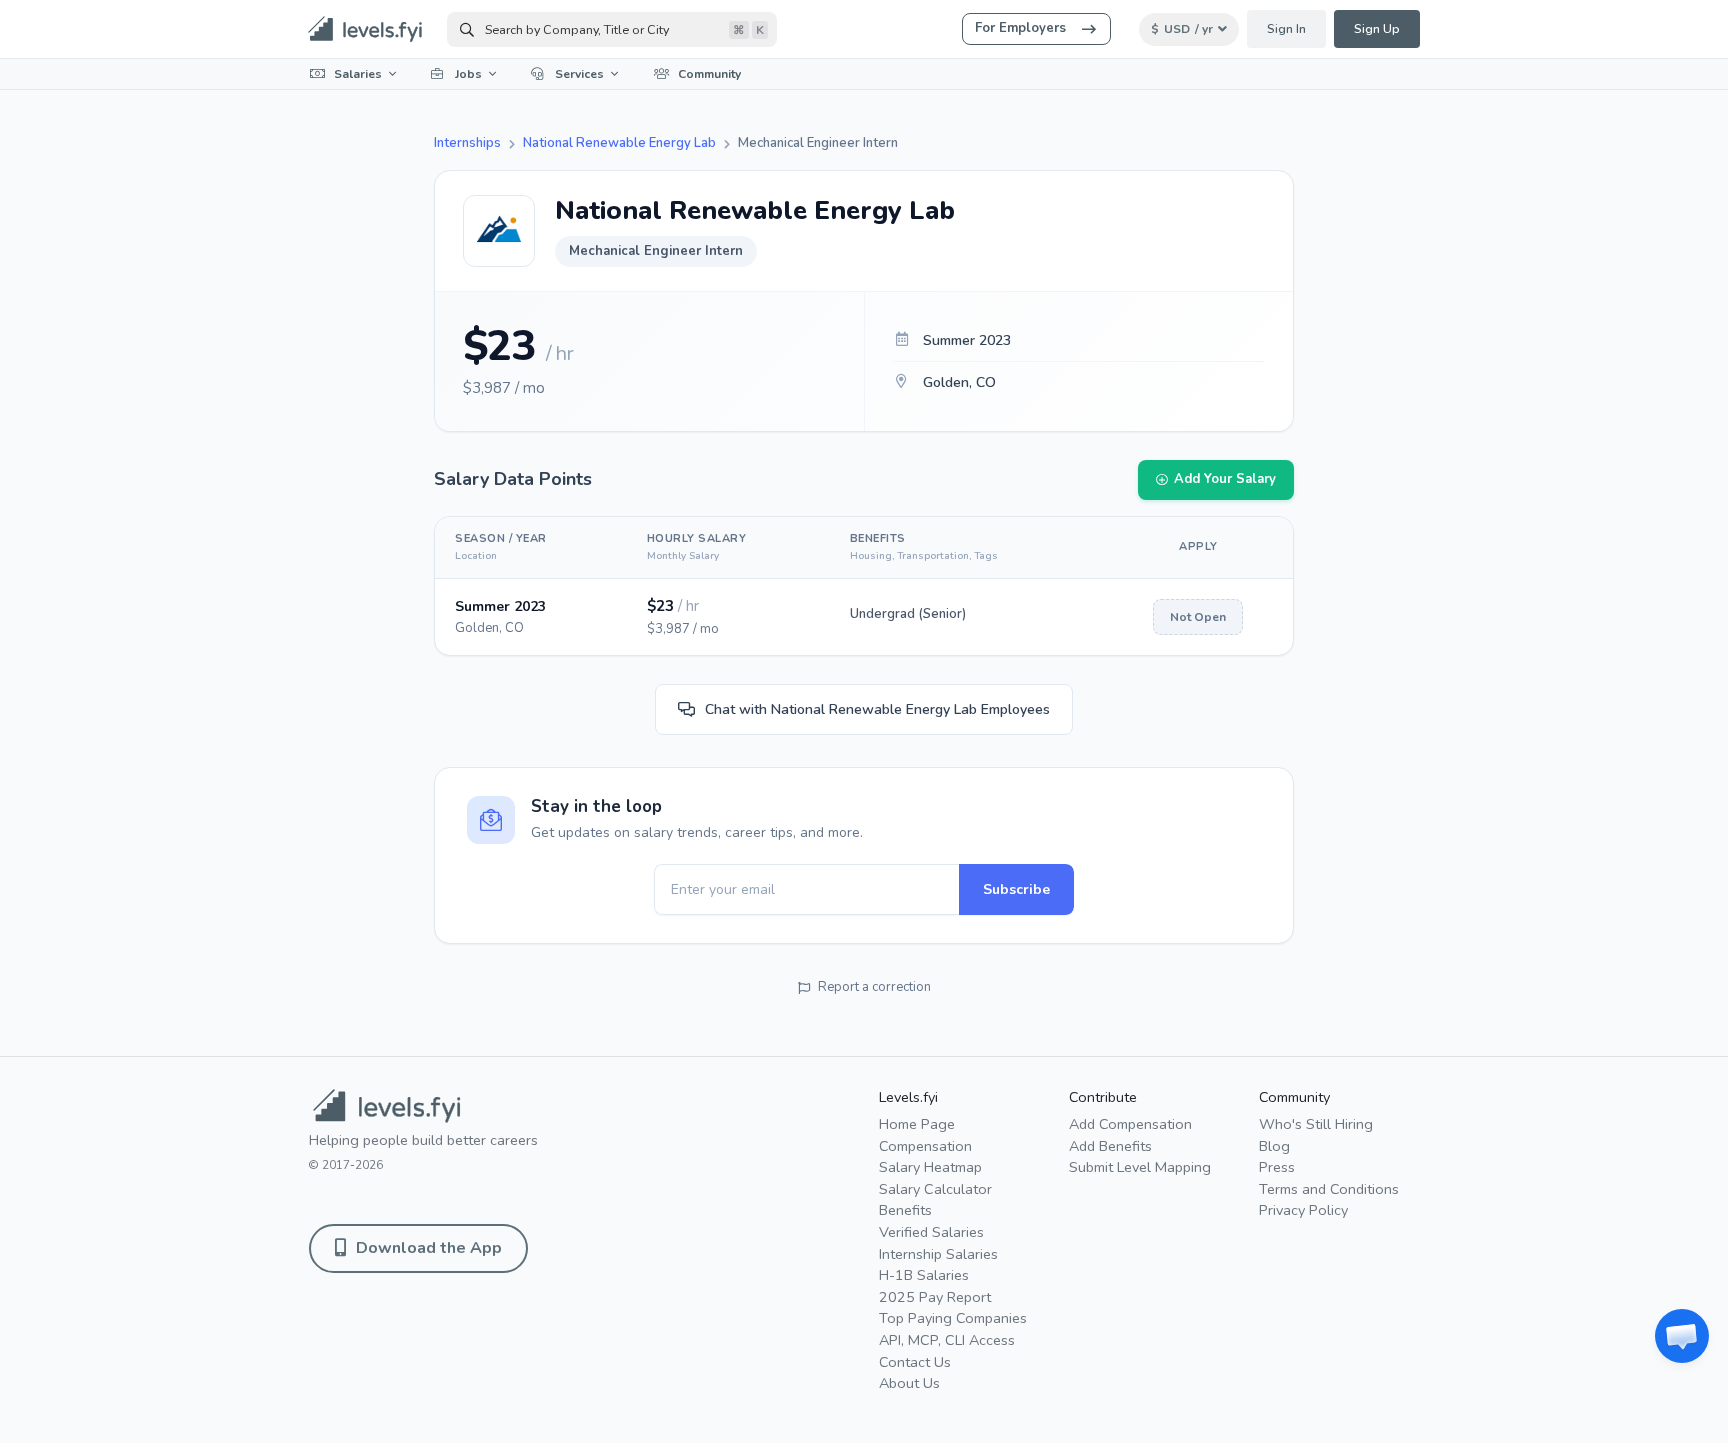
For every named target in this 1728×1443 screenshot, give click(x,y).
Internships (467, 143)
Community (709, 74)
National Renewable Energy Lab (619, 143)
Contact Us (915, 1362)
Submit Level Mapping (1140, 1167)
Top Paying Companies (953, 1318)
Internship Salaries (938, 1254)
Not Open (1198, 617)
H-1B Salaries (924, 1275)
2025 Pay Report (935, 1297)
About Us (909, 1383)
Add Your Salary (1225, 479)
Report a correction (874, 987)
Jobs (468, 74)
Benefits (905, 1210)
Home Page (917, 1124)
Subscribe (1016, 889)
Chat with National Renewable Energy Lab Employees (877, 709)
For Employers (1020, 28)
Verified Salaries (931, 1232)
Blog (1274, 1146)
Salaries (358, 74)
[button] (1682, 1336)
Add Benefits (1110, 1146)
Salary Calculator (935, 1189)
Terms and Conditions (1329, 1189)
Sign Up (1377, 29)
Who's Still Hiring (1316, 1124)
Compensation (925, 1146)
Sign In (1286, 29)
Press (1277, 1167)
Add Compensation (1130, 1124)
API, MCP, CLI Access (947, 1340)
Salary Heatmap (930, 1167)
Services (579, 74)
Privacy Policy (1303, 1210)
